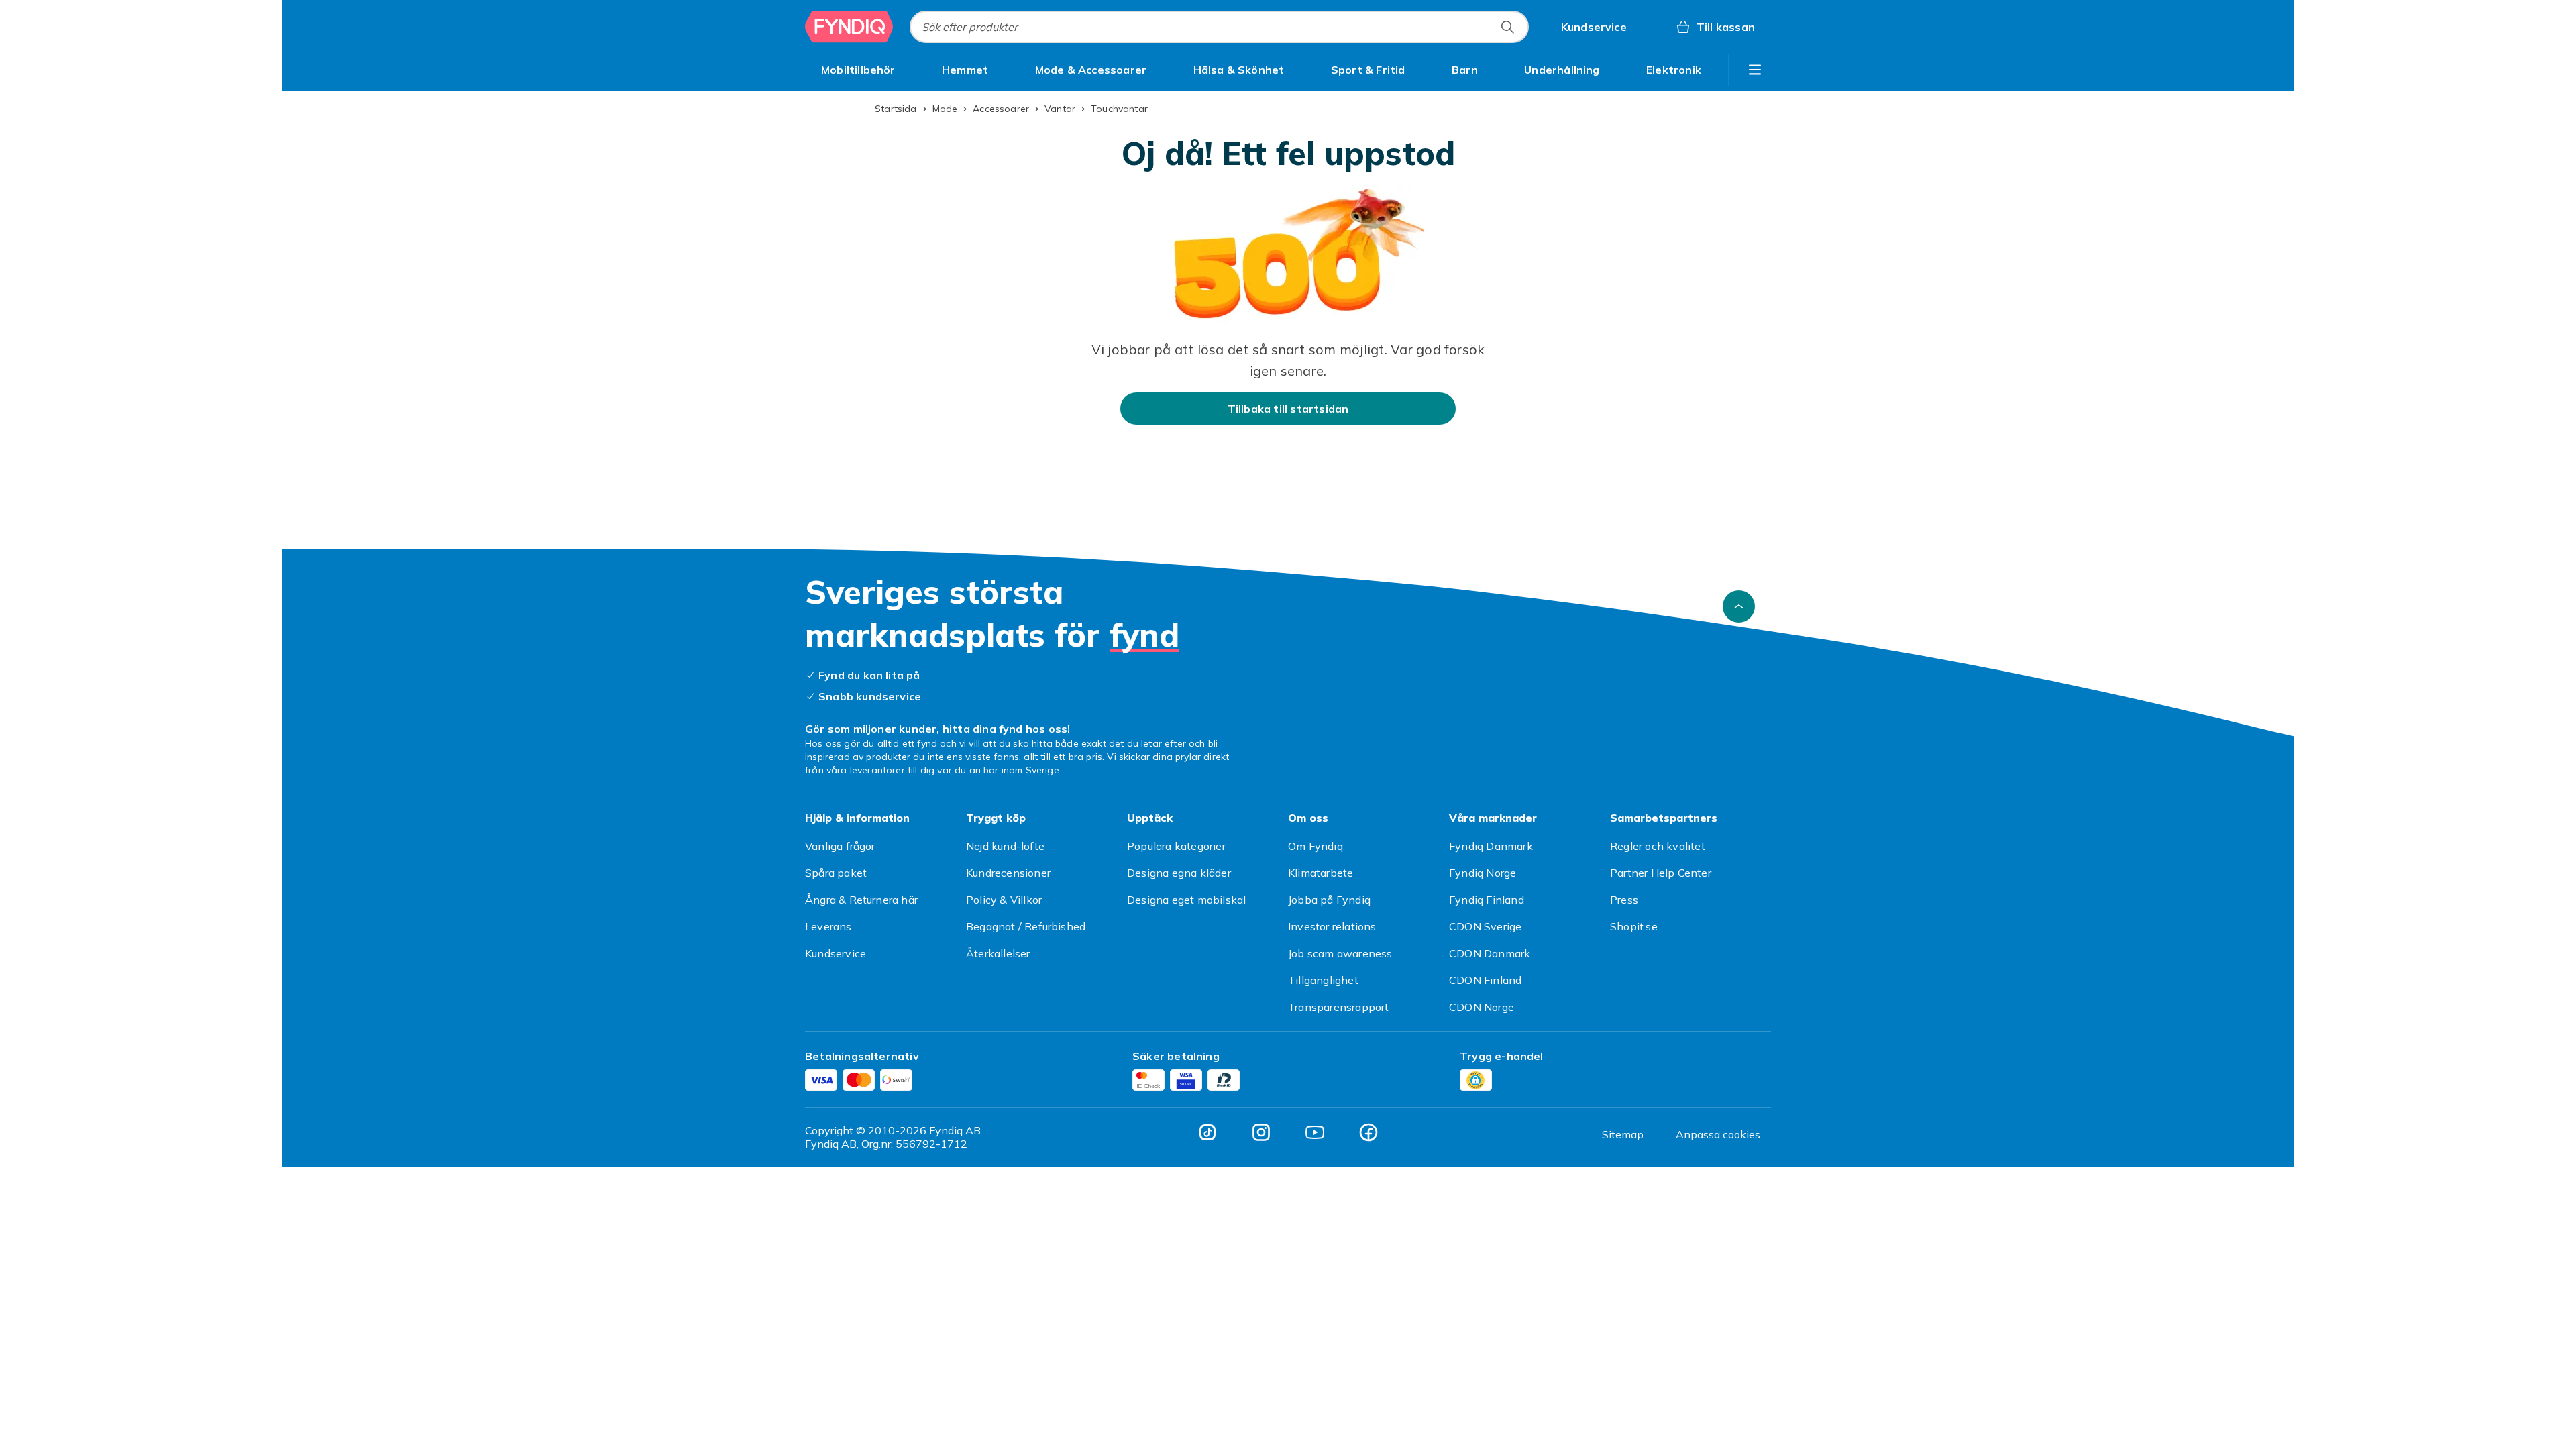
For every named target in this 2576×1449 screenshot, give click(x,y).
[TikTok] (1207, 1132)
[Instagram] (1261, 1132)
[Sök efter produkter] (1507, 27)
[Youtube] (1315, 1132)
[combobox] (1219, 27)
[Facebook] (1368, 1132)
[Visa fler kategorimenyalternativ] (1755, 70)
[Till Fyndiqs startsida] (849, 27)
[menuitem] (858, 70)
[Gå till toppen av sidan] (1739, 606)
